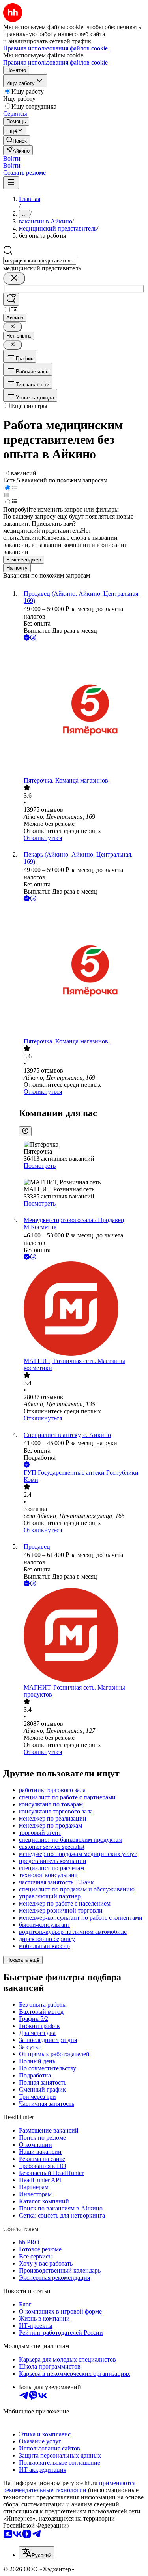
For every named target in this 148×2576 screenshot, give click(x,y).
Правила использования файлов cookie (55, 62)
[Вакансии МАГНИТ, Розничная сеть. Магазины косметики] (82, 1309)
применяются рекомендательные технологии (69, 2486)
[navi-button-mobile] (11, 183)
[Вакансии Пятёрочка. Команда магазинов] (82, 710)
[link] (17, 140)
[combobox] (40, 261)
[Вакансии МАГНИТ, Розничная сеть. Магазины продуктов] (82, 1636)
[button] (12, 158)
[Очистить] (14, 278)
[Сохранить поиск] (11, 299)
